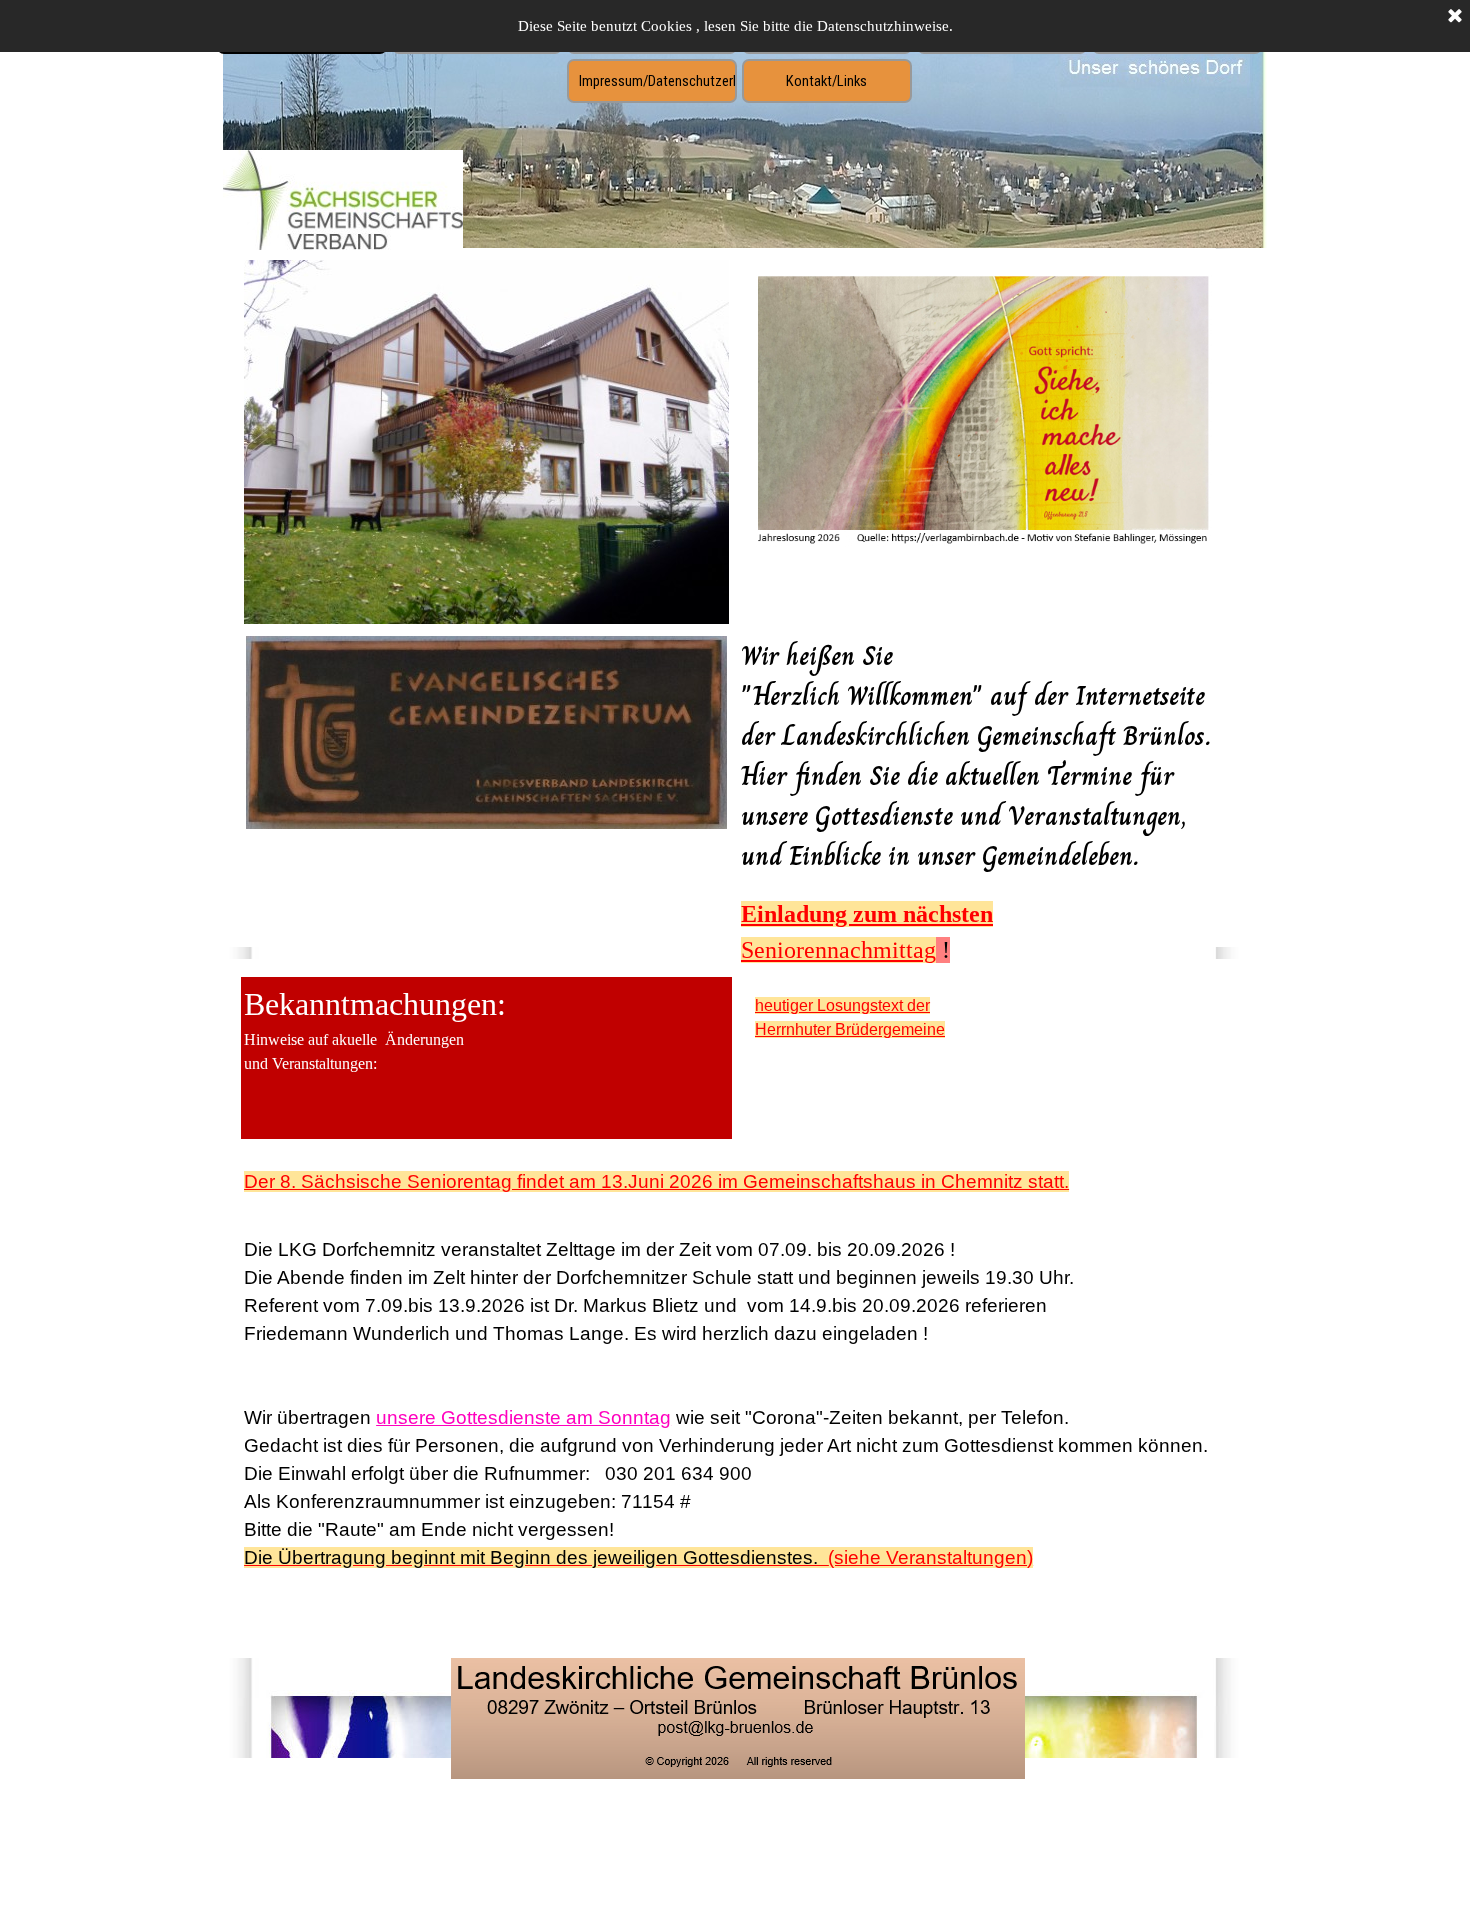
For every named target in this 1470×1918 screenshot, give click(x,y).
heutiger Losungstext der (842, 1005)
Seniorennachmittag (838, 950)
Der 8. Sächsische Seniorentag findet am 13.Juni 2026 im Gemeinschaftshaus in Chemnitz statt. (656, 1181)
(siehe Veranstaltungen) (638, 1557)
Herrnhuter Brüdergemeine (850, 1029)
